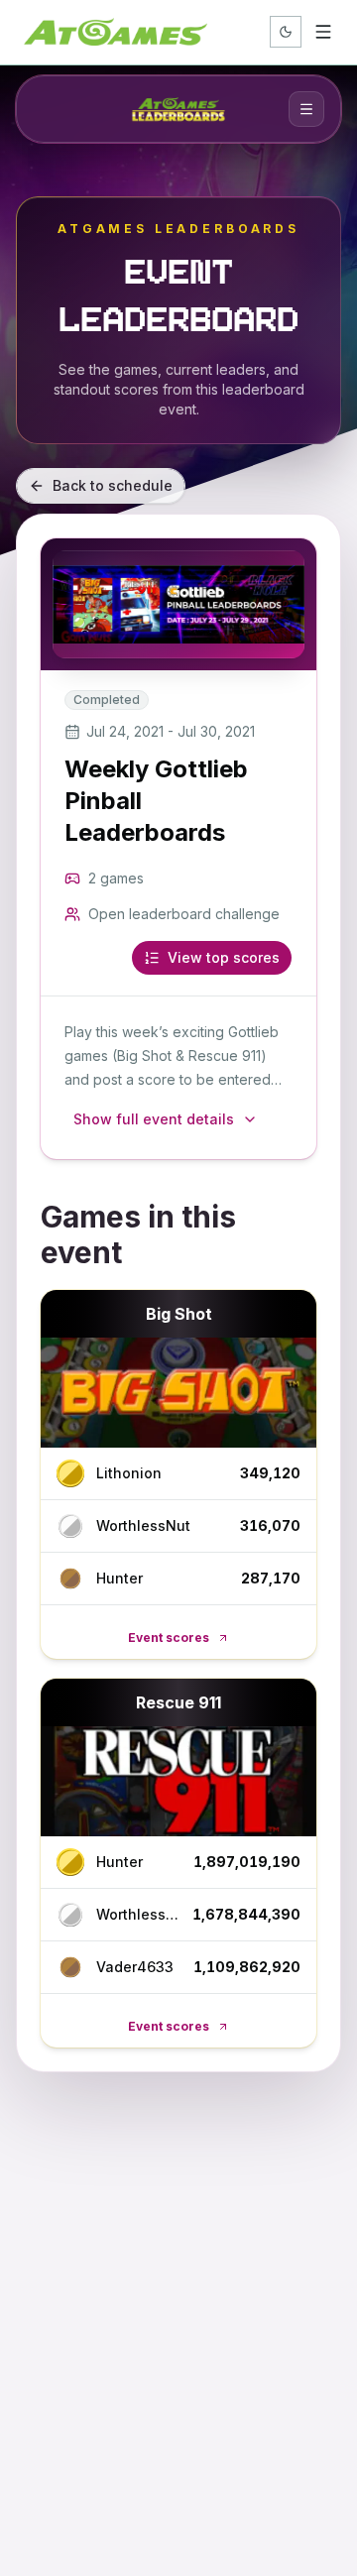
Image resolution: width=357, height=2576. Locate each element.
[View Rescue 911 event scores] (178, 1781)
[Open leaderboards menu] (306, 109)
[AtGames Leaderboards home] (178, 109)
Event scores (169, 1638)
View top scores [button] (224, 957)
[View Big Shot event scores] (178, 1393)
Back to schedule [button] (113, 485)
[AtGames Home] (116, 32)
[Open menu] (323, 32)
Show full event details (154, 1119)
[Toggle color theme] (286, 32)
